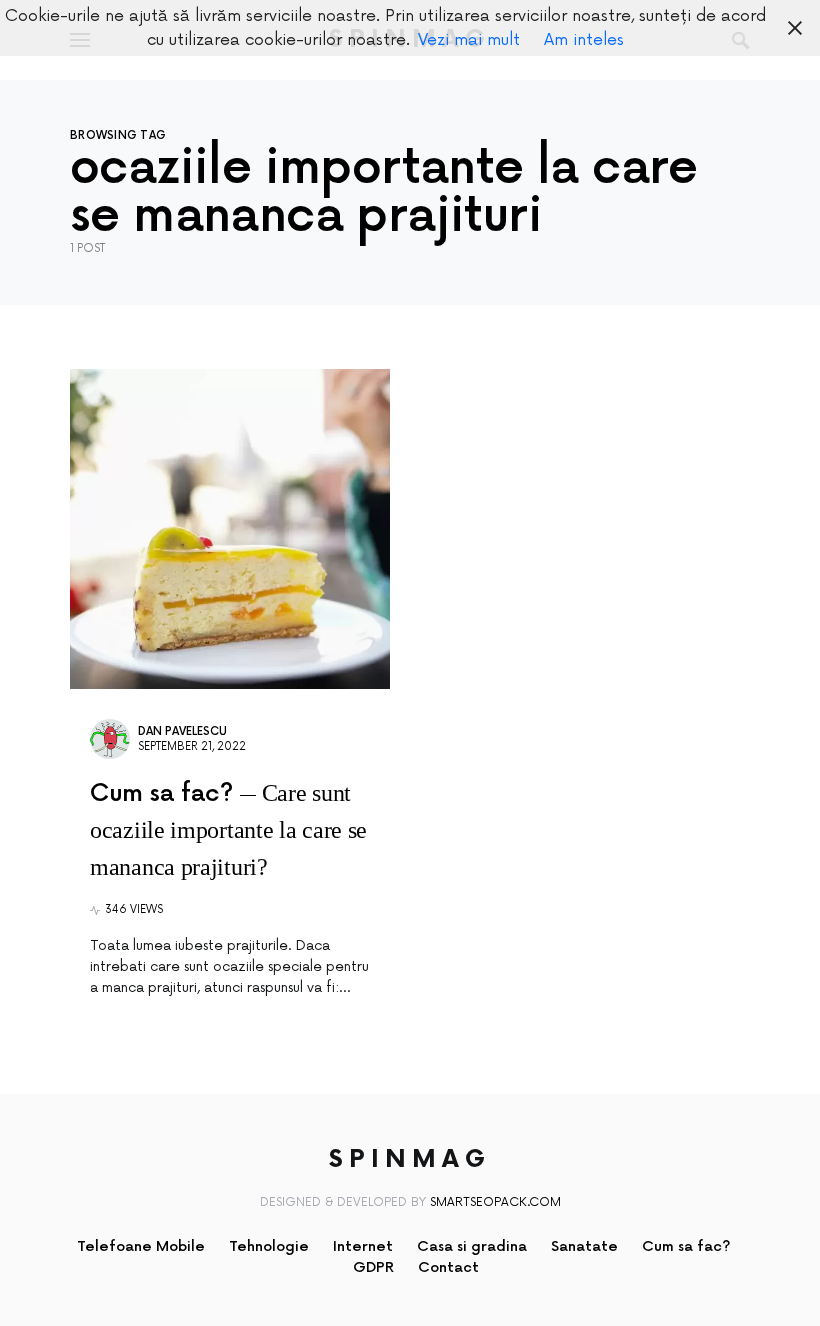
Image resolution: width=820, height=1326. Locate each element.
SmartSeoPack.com (495, 1202)
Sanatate (584, 1246)
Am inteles (584, 40)
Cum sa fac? (686, 1246)
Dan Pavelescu (182, 731)
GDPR (373, 1267)
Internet (363, 1246)
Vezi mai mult (469, 40)
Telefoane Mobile (141, 1246)
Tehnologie (269, 1246)
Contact (448, 1267)
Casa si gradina (472, 1246)
